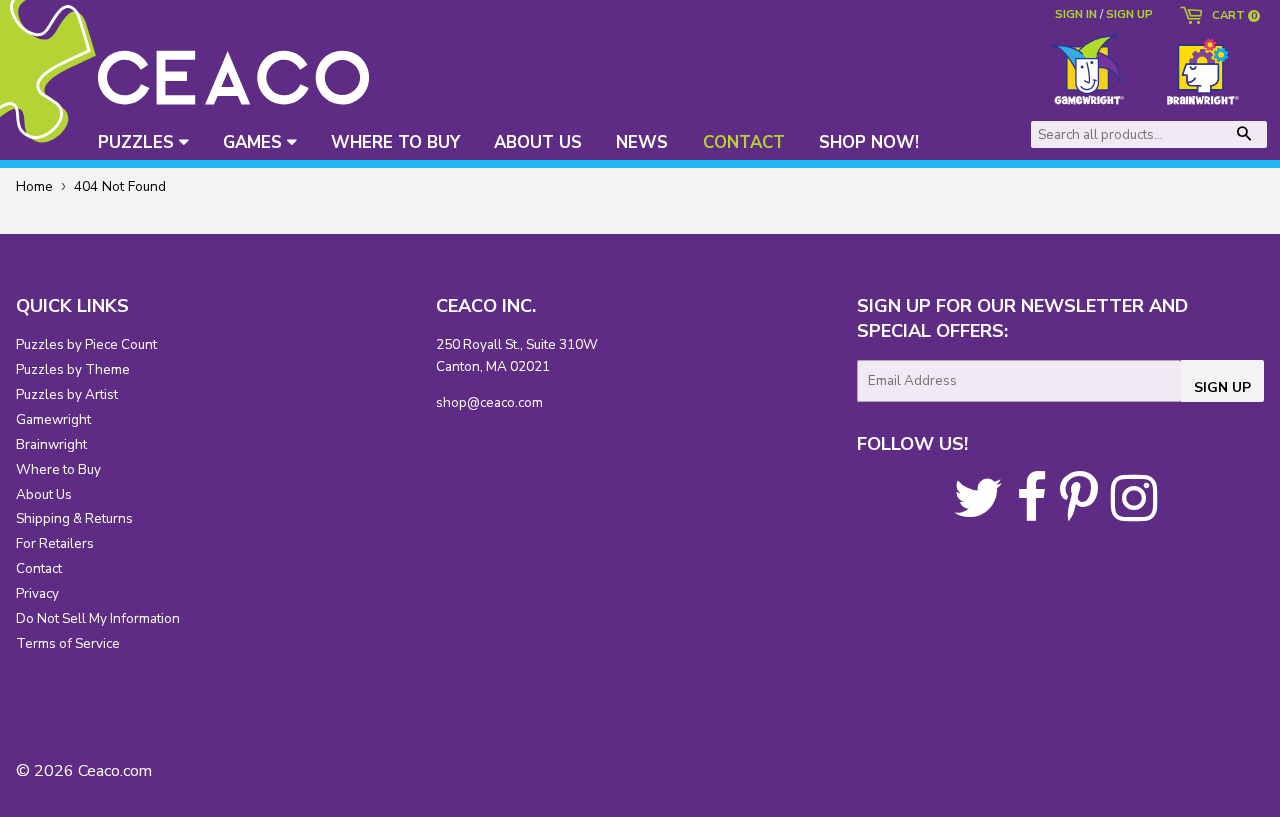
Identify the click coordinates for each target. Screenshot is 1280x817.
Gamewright (53, 419)
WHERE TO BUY (395, 142)
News (642, 142)
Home (34, 186)
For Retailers (55, 543)
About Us (44, 494)
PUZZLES (138, 142)
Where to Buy (58, 469)
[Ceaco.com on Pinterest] (1079, 512)
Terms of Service (68, 643)
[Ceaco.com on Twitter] (978, 512)
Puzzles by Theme (73, 369)
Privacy (37, 593)
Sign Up (1222, 387)
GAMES (255, 142)
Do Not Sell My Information (98, 618)
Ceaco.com (115, 771)
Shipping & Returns (74, 518)
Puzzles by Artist (67, 394)
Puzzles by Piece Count (86, 344)
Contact (39, 568)
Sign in (1076, 14)
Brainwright (51, 444)
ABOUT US (538, 142)
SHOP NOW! (869, 142)
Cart (1231, 16)
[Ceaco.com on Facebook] (1031, 512)
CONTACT (744, 142)
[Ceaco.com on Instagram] (1134, 512)
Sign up (1129, 14)
